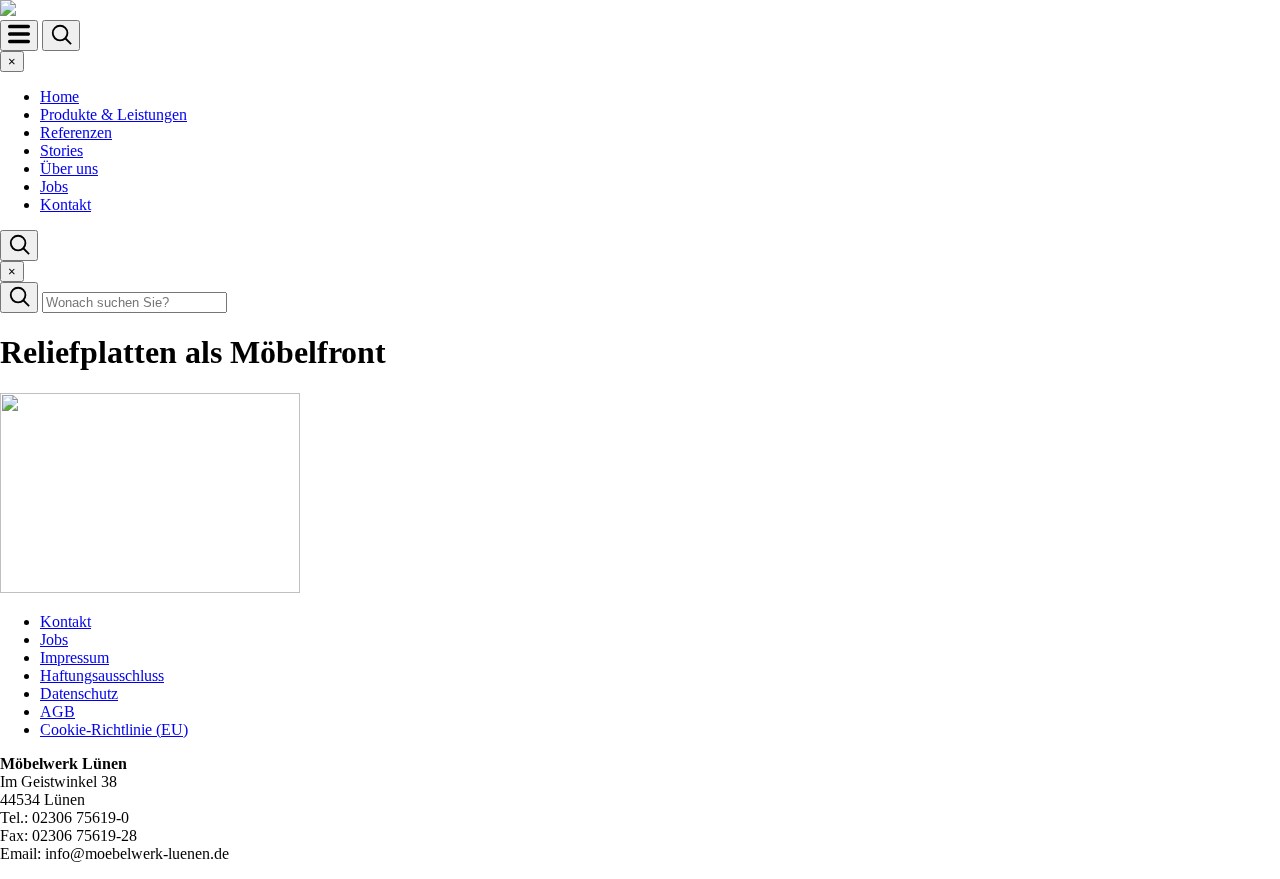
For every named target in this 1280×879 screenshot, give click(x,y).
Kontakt (65, 204)
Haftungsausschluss (102, 675)
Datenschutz (79, 693)
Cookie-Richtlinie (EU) (114, 729)
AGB (57, 711)
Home (59, 96)
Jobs (54, 186)
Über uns (69, 168)
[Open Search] (61, 35)
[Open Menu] (19, 35)
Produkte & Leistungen (113, 114)
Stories (61, 150)
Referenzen (76, 132)
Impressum (74, 657)
